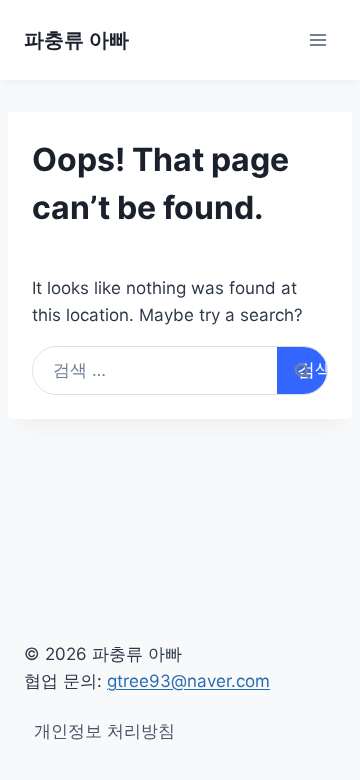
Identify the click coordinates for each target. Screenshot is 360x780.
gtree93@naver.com (188, 681)
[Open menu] (317, 39)
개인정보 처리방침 (104, 731)
